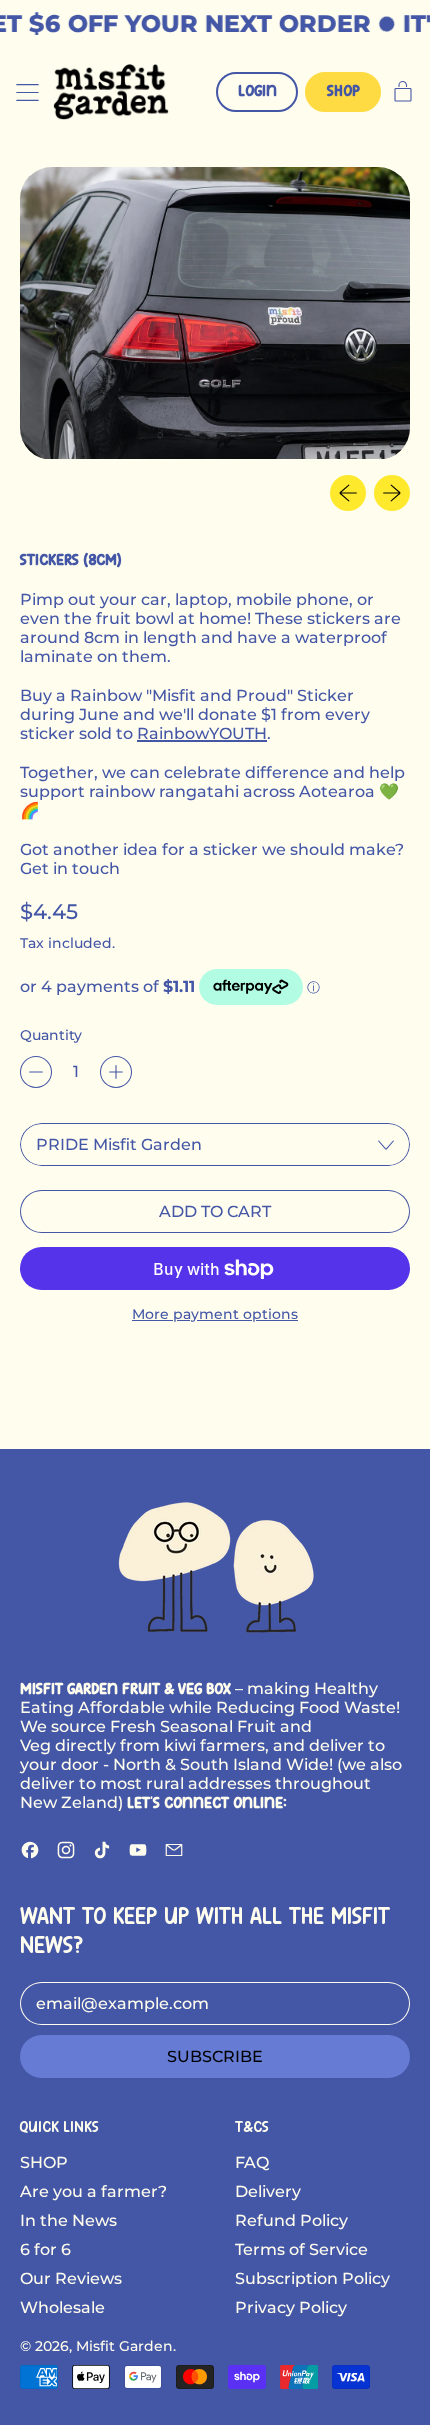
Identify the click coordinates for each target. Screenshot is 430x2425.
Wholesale (62, 2307)
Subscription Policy (312, 2278)
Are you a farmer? (93, 2191)
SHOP (44, 2162)
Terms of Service (301, 2249)
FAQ (252, 2162)
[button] (215, 313)
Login (257, 91)
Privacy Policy (291, 2307)
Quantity (51, 1035)
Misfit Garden (124, 2346)
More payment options (215, 1314)
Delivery (268, 2191)
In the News (68, 2220)
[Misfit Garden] (215, 1564)
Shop (343, 91)
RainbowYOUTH (202, 733)
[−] (36, 1072)
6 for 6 (45, 2249)
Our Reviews (71, 2278)
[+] (116, 1072)
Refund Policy (291, 2220)
